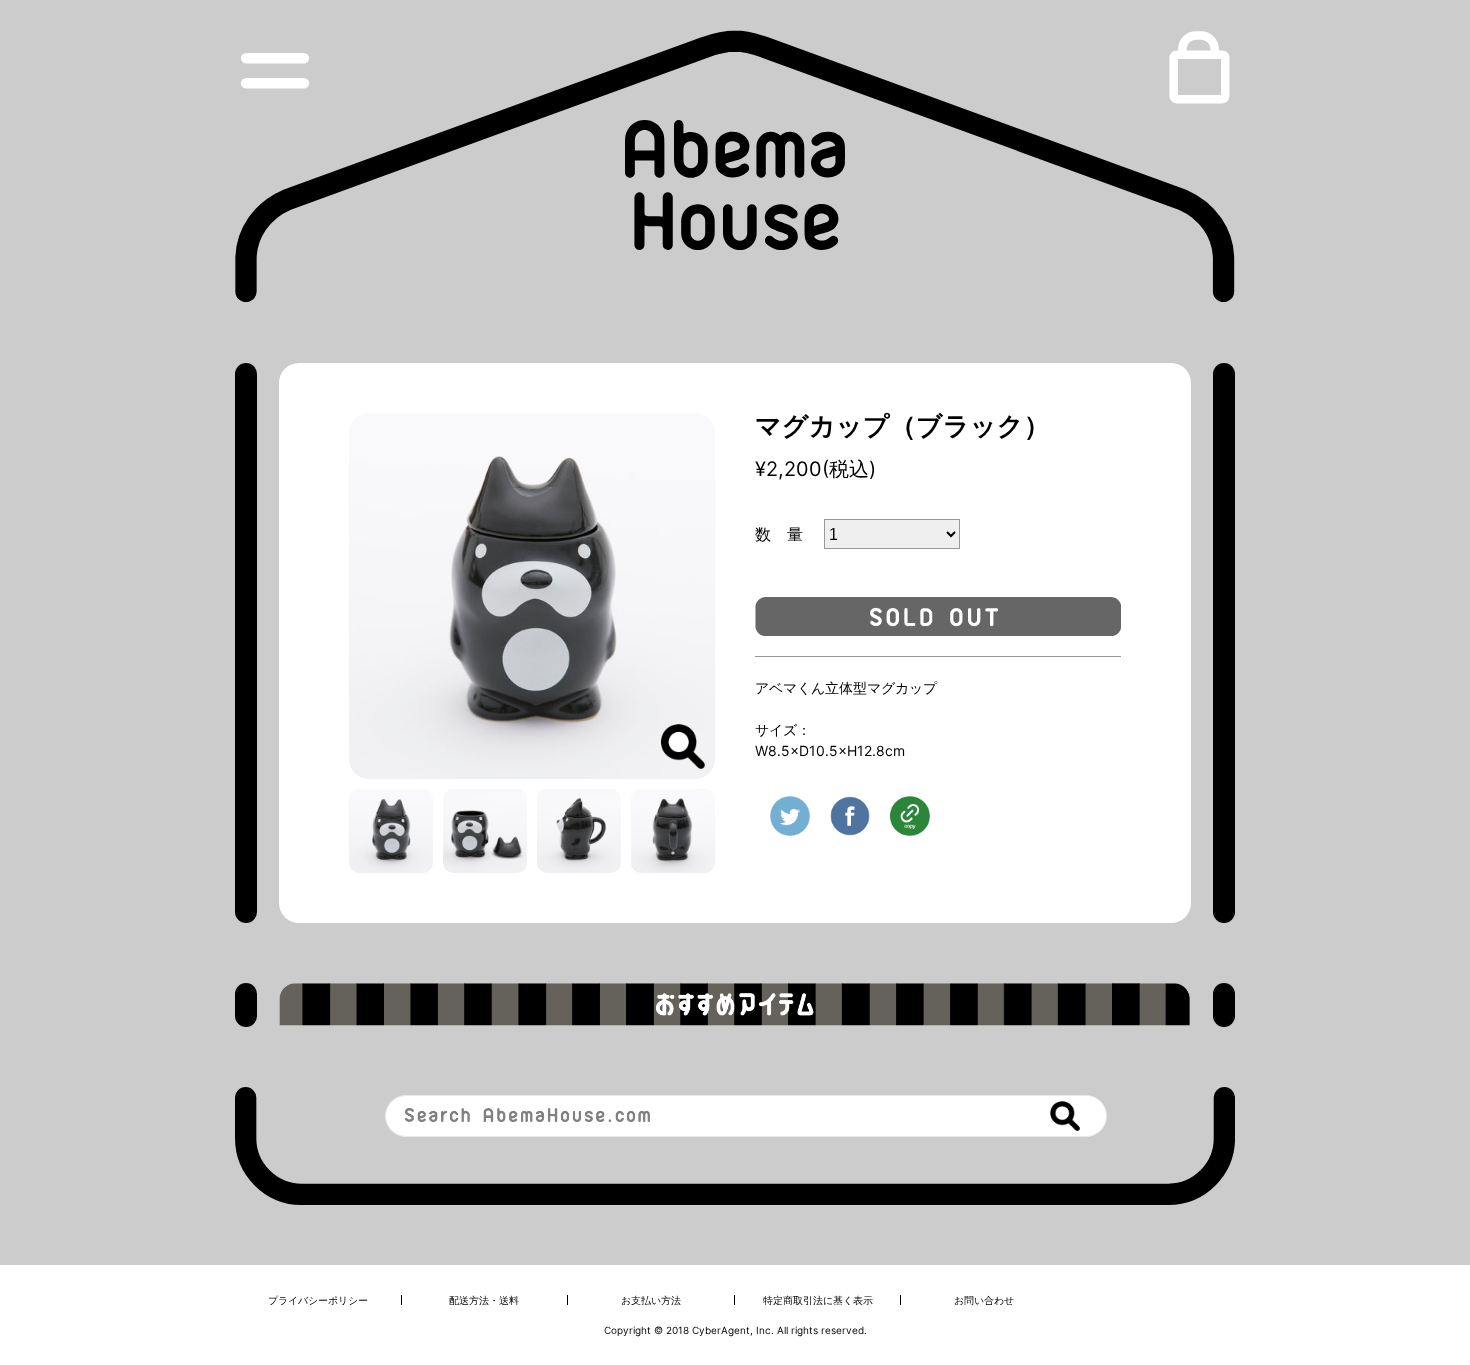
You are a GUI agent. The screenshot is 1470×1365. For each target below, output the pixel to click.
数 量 (787, 534)
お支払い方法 (651, 1300)
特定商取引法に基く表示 (818, 1300)
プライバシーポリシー (318, 1300)
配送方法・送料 (484, 1300)
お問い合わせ (984, 1300)
